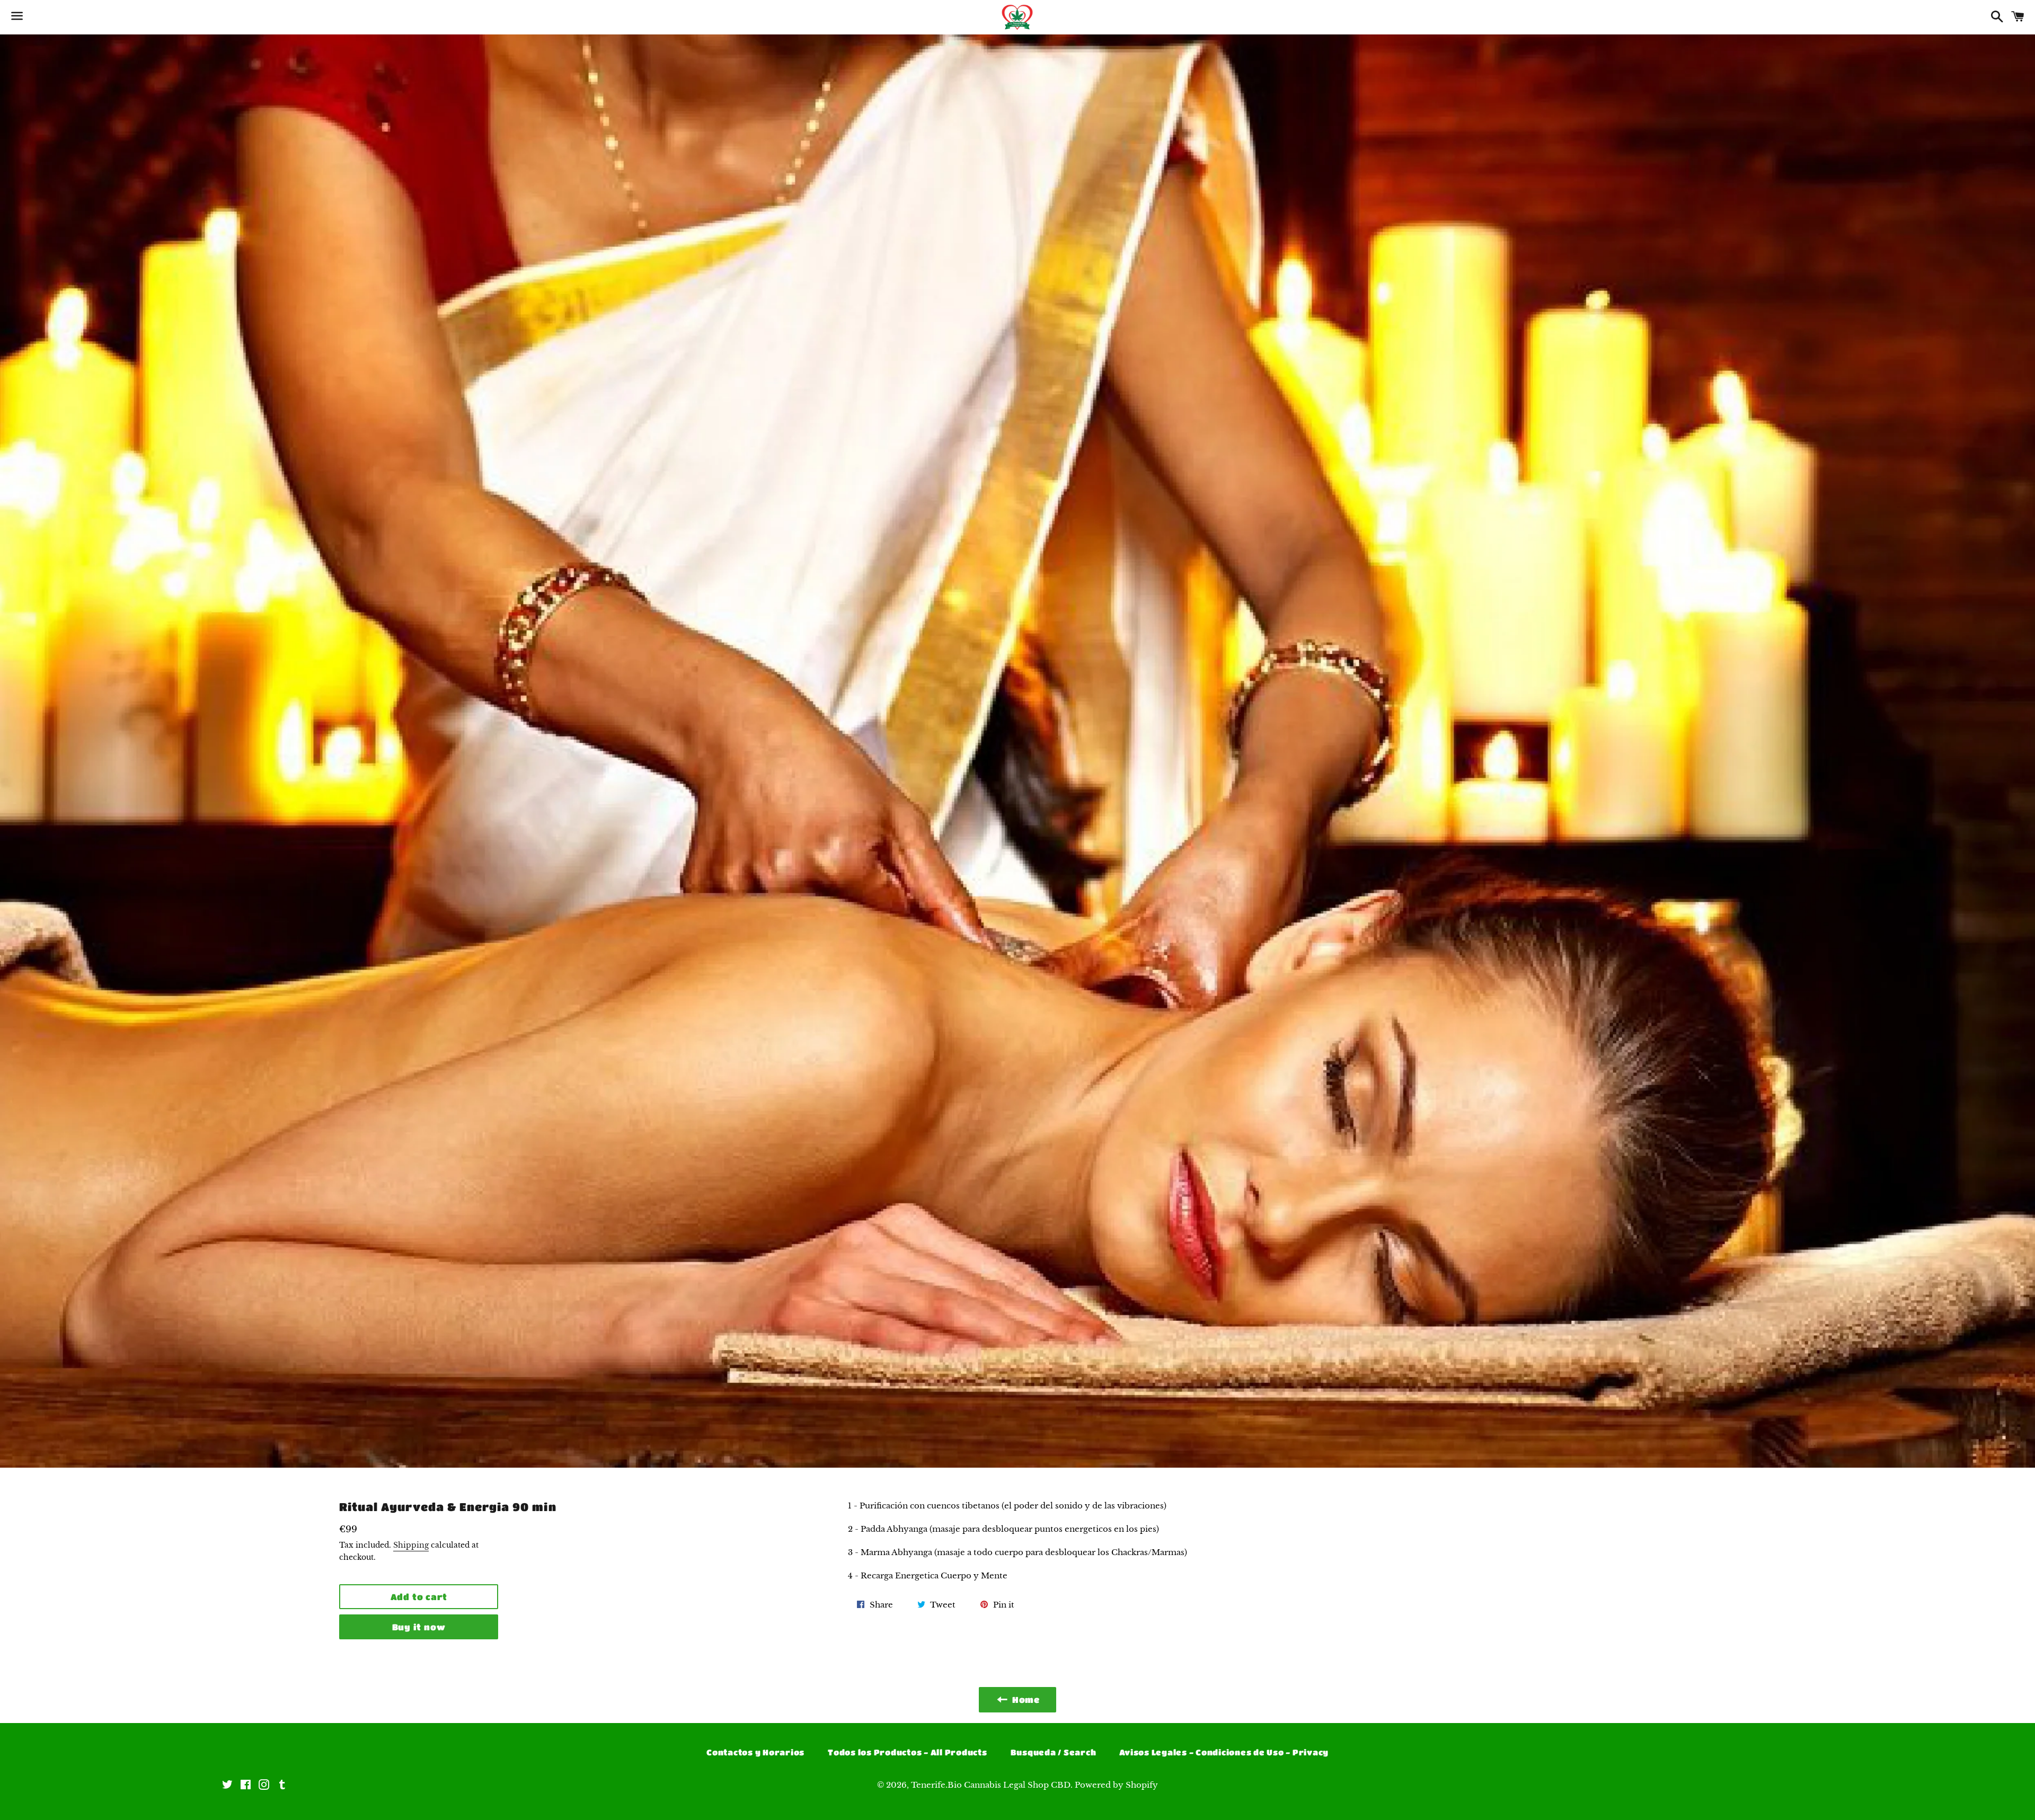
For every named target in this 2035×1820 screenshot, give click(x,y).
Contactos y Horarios (755, 1752)
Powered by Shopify (1116, 1785)
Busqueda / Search (1054, 1752)
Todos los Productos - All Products (908, 1752)
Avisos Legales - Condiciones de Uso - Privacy (1224, 1752)
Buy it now (419, 1627)
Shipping (411, 1545)
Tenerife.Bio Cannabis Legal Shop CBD (991, 1785)
